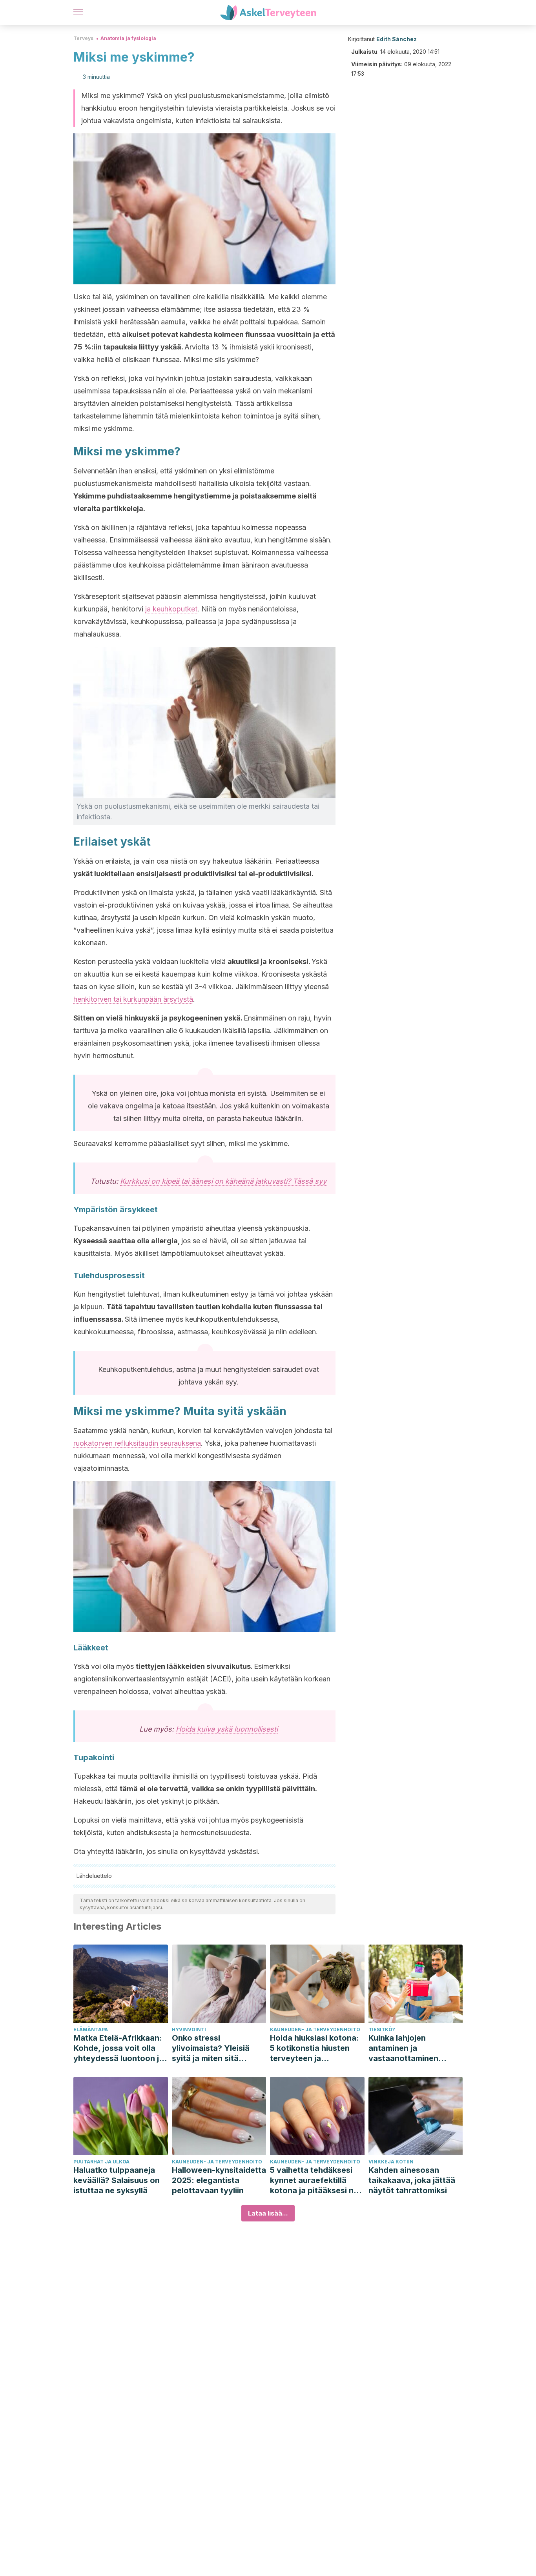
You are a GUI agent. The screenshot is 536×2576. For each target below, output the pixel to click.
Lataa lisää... (268, 2213)
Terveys (83, 38)
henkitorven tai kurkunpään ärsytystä (133, 999)
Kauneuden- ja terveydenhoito (315, 2029)
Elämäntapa (91, 2029)
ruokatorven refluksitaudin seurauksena (137, 1443)
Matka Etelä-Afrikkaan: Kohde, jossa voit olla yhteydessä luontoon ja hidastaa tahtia (119, 2048)
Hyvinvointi (189, 2029)
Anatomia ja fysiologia (128, 38)
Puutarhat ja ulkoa (101, 2162)
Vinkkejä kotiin (391, 2162)
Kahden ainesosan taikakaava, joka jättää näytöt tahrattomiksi (412, 2180)
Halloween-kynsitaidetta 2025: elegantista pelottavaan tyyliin (219, 2180)
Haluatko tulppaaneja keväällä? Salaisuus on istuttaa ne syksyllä (117, 2180)
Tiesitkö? (382, 2029)
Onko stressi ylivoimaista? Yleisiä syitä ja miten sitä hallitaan (211, 2048)
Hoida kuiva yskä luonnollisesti (227, 1729)
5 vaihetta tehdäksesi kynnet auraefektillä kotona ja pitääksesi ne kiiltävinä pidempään (314, 2180)
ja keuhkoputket (171, 609)
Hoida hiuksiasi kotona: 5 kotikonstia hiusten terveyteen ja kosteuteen (314, 2048)
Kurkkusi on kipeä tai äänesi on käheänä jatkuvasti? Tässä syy (223, 1181)
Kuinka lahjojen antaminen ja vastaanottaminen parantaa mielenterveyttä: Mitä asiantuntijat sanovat (410, 2048)
